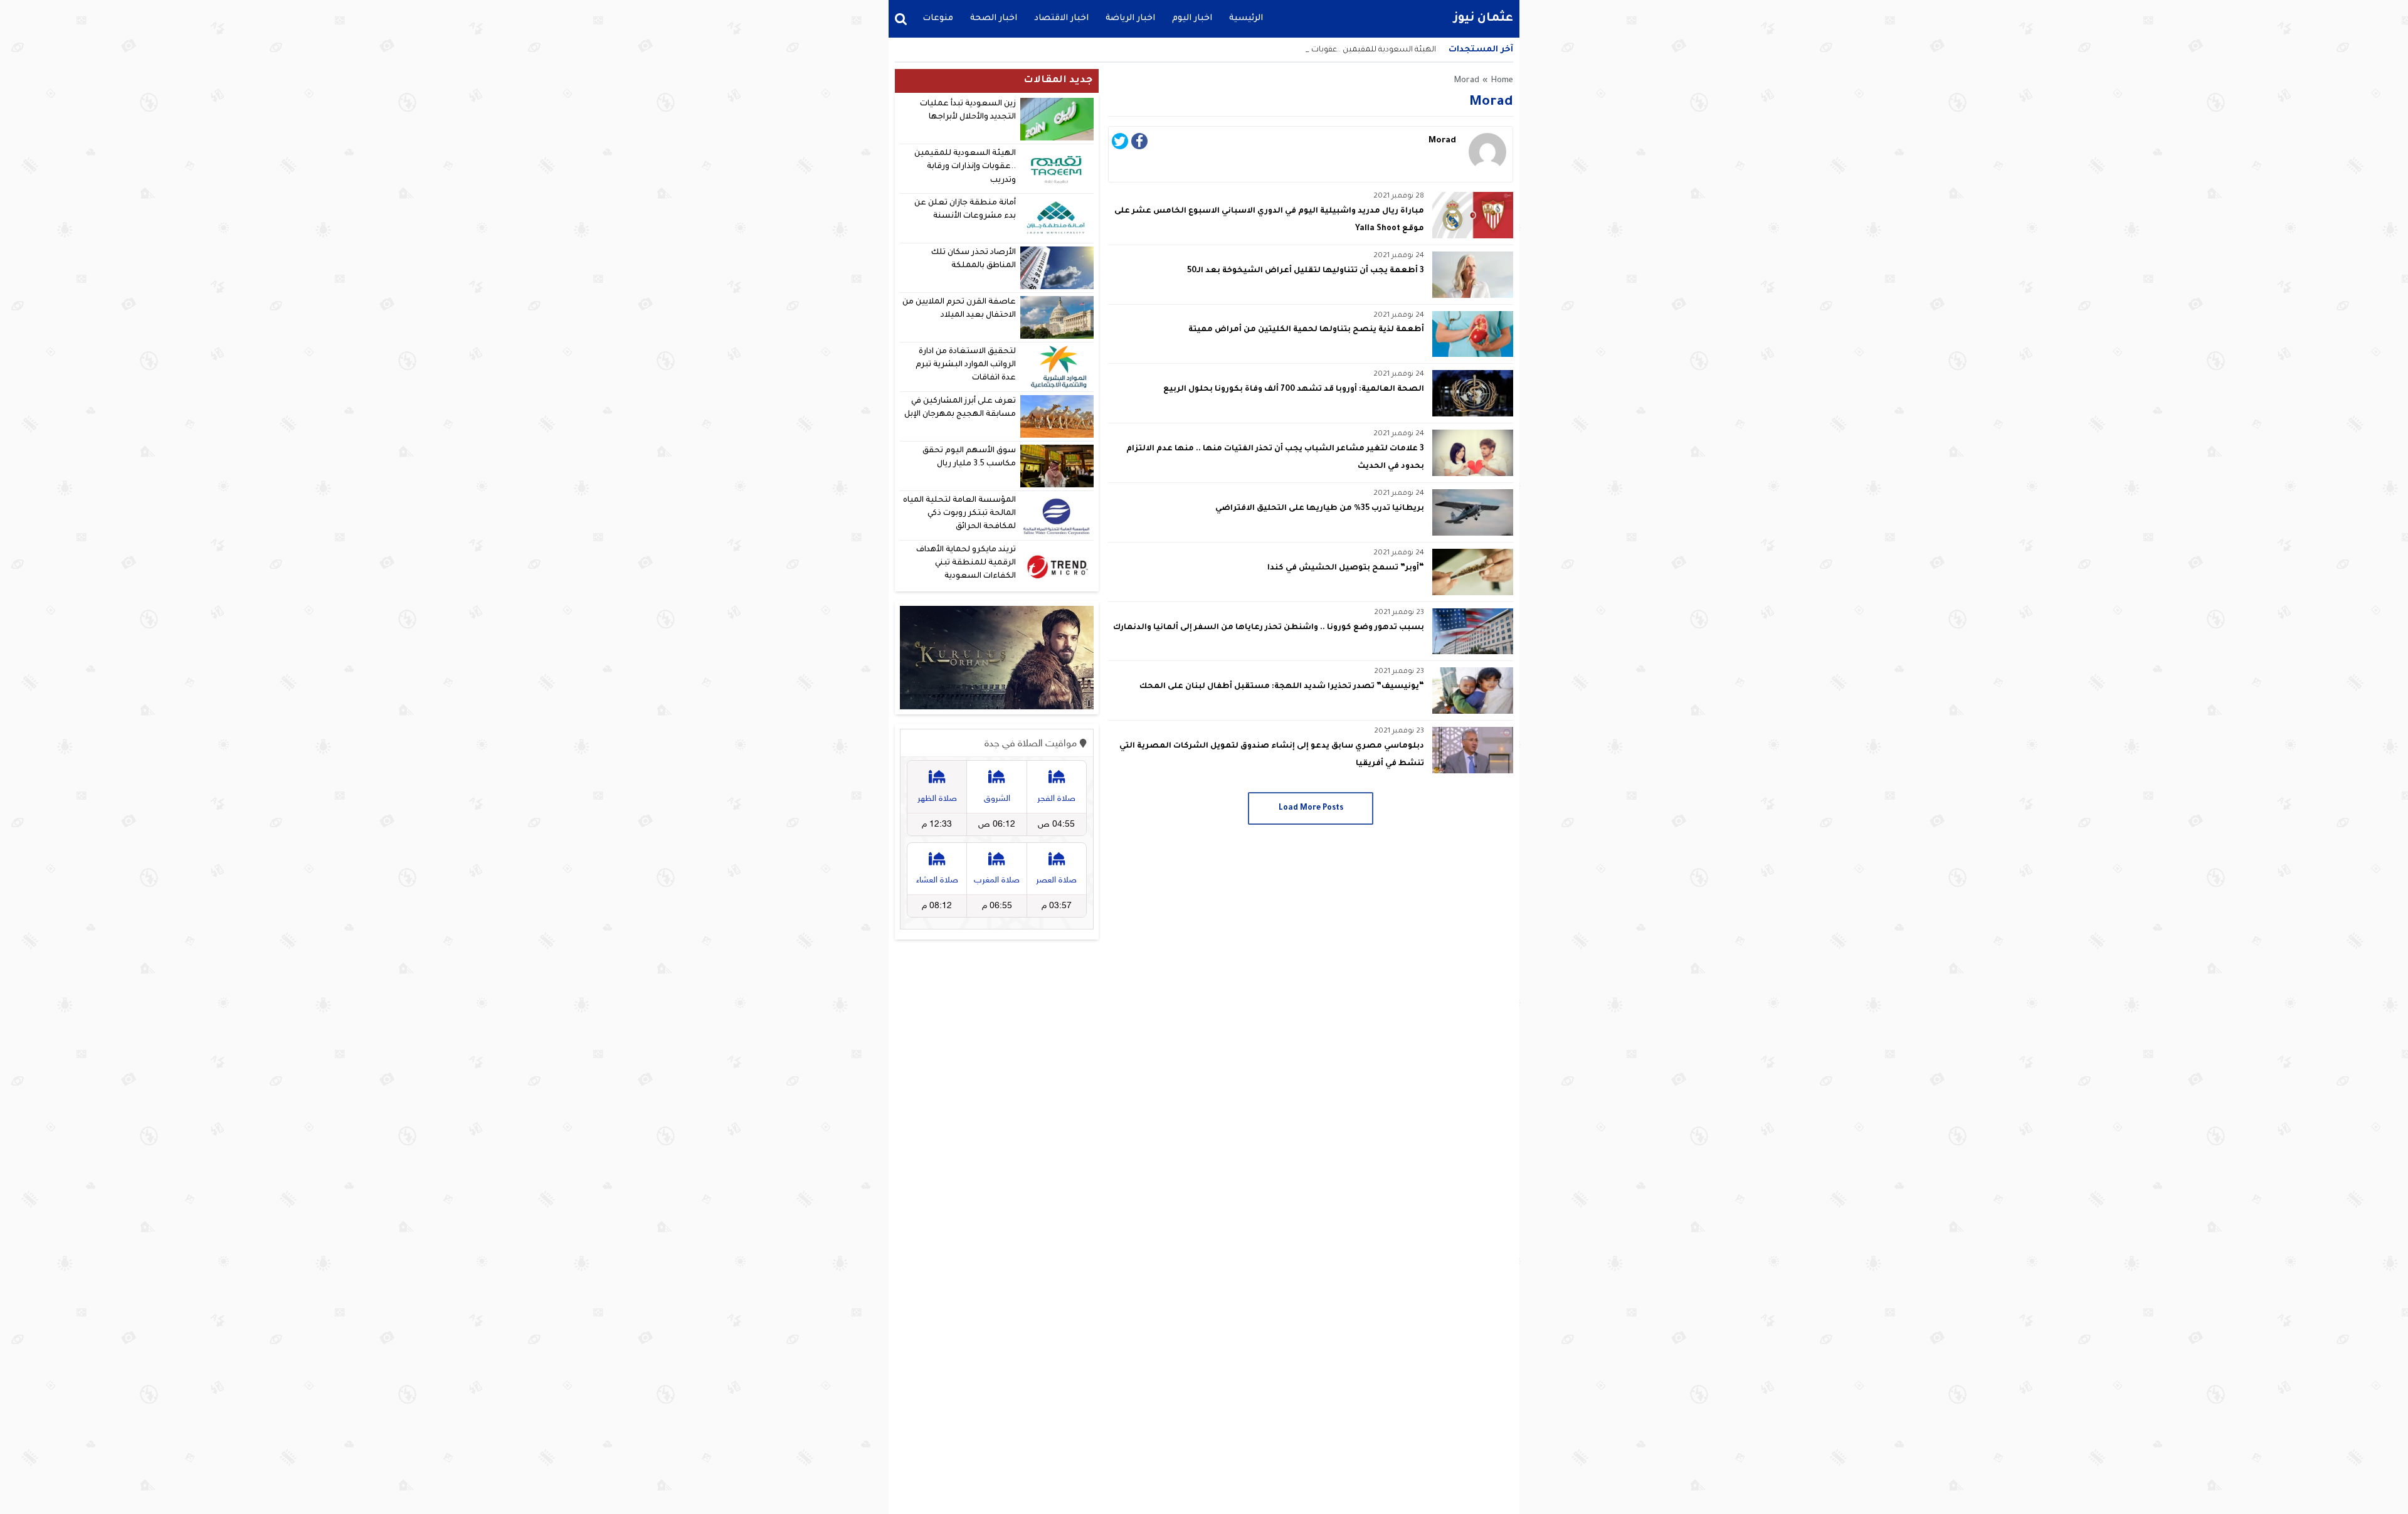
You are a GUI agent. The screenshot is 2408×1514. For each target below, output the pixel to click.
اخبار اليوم (1192, 19)
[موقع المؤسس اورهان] (997, 658)
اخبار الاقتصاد (1061, 19)
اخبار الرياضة (1130, 19)
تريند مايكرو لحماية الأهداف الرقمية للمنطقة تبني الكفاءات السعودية (966, 564)
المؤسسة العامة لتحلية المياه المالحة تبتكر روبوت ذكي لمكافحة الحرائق (959, 514)
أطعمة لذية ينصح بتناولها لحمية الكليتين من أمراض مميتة (1306, 330)
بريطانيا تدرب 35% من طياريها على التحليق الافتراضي (1320, 509)
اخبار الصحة (994, 19)
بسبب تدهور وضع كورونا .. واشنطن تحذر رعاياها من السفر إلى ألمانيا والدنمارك (1269, 628)
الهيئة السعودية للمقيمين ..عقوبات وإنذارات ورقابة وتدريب (965, 167)
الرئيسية (1246, 19)
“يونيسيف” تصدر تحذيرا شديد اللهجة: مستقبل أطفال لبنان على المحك (1282, 687)
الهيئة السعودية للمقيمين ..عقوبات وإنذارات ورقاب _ (1344, 50)
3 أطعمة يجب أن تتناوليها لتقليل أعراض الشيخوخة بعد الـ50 (1306, 271)
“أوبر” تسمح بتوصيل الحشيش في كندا (1346, 568)
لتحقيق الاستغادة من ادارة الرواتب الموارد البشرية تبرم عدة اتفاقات (966, 365)
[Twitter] (1120, 145)
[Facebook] (1139, 145)
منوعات (938, 19)
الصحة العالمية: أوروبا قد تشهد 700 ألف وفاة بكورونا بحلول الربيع (1294, 389)
